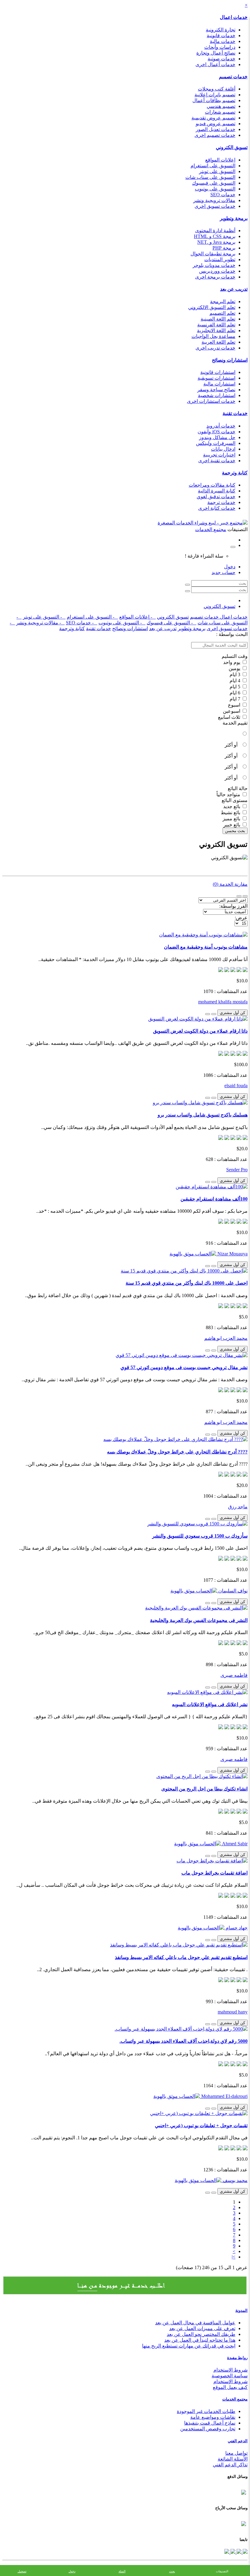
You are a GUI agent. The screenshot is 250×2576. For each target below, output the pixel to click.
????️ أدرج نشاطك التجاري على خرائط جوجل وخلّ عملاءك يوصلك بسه (177, 1452)
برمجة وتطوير (234, 218)
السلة (122, 2571)
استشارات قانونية (218, 372)
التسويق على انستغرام (213, 166)
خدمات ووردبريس (217, 271)
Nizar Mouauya (232, 1254)
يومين (235, 668)
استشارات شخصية (217, 395)
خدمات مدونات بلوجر (214, 265)
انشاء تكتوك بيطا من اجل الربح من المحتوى (204, 1789)
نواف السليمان (232, 1591)
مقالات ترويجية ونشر (214, 200)
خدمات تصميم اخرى (215, 135)
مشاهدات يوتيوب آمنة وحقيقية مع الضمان (206, 947)
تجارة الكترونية (221, 30)
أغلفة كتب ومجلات (217, 89)
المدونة (241, 2310)
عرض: (241, 918)
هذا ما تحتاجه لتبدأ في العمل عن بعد (200, 2340)
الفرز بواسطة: (233, 906)
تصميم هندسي (221, 106)
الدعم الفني (238, 2441)
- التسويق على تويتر (44, 617)
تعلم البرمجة (223, 302)
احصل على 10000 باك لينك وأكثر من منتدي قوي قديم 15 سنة (187, 1283)
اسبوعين (232, 711)
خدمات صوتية (221, 59)
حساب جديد (223, 572)
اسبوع (235, 705)
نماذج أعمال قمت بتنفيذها (210, 2423)
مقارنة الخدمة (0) (230, 884)
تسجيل (22, 2571)
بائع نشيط (231, 813)
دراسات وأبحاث (220, 47)
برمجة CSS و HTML (215, 236)
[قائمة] (245, 896)
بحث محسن (235, 831)
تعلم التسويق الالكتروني (212, 307)
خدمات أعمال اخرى (215, 64)
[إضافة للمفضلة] (214, 1014)
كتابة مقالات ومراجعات (212, 485)
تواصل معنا (236, 2453)
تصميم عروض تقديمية (213, 118)
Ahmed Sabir (234, 1844)
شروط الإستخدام (230, 2381)
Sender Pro (237, 1170)
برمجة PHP (224, 248)
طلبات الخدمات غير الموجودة (206, 2411)
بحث (172, 2571)
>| (234, 2257)
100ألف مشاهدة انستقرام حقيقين (214, 1199)
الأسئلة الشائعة (233, 2459)
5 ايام (236, 687)
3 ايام (236, 674)
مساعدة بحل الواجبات (213, 336)
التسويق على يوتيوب (215, 189)
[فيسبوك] (245, 2552)
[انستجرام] (227, 2552)
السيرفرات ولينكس (216, 443)
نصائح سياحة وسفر (216, 390)
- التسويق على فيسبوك (171, 623)
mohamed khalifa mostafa (223, 1002)
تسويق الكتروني (232, 147)
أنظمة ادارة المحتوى (215, 231)
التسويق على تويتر (217, 171)
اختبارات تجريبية (219, 455)
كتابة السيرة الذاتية (217, 491)
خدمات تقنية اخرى (217, 461)
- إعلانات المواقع (137, 617)
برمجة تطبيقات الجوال (213, 254)
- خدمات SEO (82, 623)
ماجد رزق (238, 1507)
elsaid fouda (236, 1086)
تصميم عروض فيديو (216, 124)
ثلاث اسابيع (230, 717)
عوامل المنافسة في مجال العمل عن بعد (195, 2323)
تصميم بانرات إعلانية (215, 95)
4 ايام (236, 681)
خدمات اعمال (234, 17)
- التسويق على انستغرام (92, 617)
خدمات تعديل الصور (216, 129)
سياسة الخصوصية (230, 2376)
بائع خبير (232, 825)
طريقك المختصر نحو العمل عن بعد (201, 2334)
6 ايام (236, 693)
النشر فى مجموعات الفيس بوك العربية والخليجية (199, 1620)
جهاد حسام (236, 1928)
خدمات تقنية (235, 413)
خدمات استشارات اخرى (211, 401)
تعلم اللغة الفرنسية (216, 325)
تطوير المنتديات (220, 259)
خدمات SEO (223, 195)
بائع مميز (232, 819)
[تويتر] (238, 2552)
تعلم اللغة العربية (218, 342)
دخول (230, 567)
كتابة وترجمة (235, 473)
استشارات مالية (219, 384)
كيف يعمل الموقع (230, 2387)
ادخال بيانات (223, 449)
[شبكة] (239, 896)
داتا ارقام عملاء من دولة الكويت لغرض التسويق (200, 1031)
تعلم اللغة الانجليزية (216, 330)
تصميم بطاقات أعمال (214, 100)
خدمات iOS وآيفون (216, 432)
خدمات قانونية (221, 35)
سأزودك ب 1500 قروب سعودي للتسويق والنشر (200, 1536)
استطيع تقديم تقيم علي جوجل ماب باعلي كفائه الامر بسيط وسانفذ (181, 1957)
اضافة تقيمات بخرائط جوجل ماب (214, 1873)
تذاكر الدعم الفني (230, 2465)
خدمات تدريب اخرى (215, 348)
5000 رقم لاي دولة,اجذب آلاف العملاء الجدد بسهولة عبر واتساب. (184, 2041)
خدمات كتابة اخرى (217, 508)
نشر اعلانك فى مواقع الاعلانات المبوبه (210, 1704)
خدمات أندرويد (221, 426)
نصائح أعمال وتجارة (216, 53)
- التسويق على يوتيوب (122, 623)
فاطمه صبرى (234, 1675)
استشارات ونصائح (230, 360)
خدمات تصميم (233, 77)
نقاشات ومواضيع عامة (213, 2417)
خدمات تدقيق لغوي (216, 497)
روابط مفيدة (237, 2358)
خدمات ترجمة (221, 502)
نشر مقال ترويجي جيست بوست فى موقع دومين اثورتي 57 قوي (184, 1367)
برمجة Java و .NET (216, 242)
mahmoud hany (233, 2012)
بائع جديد (232, 806)
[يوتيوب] (232, 2552)
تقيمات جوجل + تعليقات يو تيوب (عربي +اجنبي (201, 2125)
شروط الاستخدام (230, 2370)
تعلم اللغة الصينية (218, 319)
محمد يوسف (234, 2180)
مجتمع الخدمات (235, 2399)
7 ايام (236, 699)
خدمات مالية (223, 41)
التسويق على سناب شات (210, 177)
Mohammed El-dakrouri (224, 2096)
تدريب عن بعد (234, 289)
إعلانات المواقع (220, 160)
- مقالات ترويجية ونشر (40, 623)
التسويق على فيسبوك (214, 183)
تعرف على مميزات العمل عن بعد (202, 2328)
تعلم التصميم (222, 313)
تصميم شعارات (220, 112)
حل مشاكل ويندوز (217, 437)
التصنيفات (222, 2571)
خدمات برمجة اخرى (215, 277)
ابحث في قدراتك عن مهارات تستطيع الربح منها (189, 2346)
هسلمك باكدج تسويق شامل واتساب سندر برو (203, 1115)
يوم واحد (232, 662)
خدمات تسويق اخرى (215, 206)
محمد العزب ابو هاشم (226, 1338)
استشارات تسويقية (216, 378)
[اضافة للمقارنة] (208, 1014)
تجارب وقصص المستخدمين (208, 2429)
